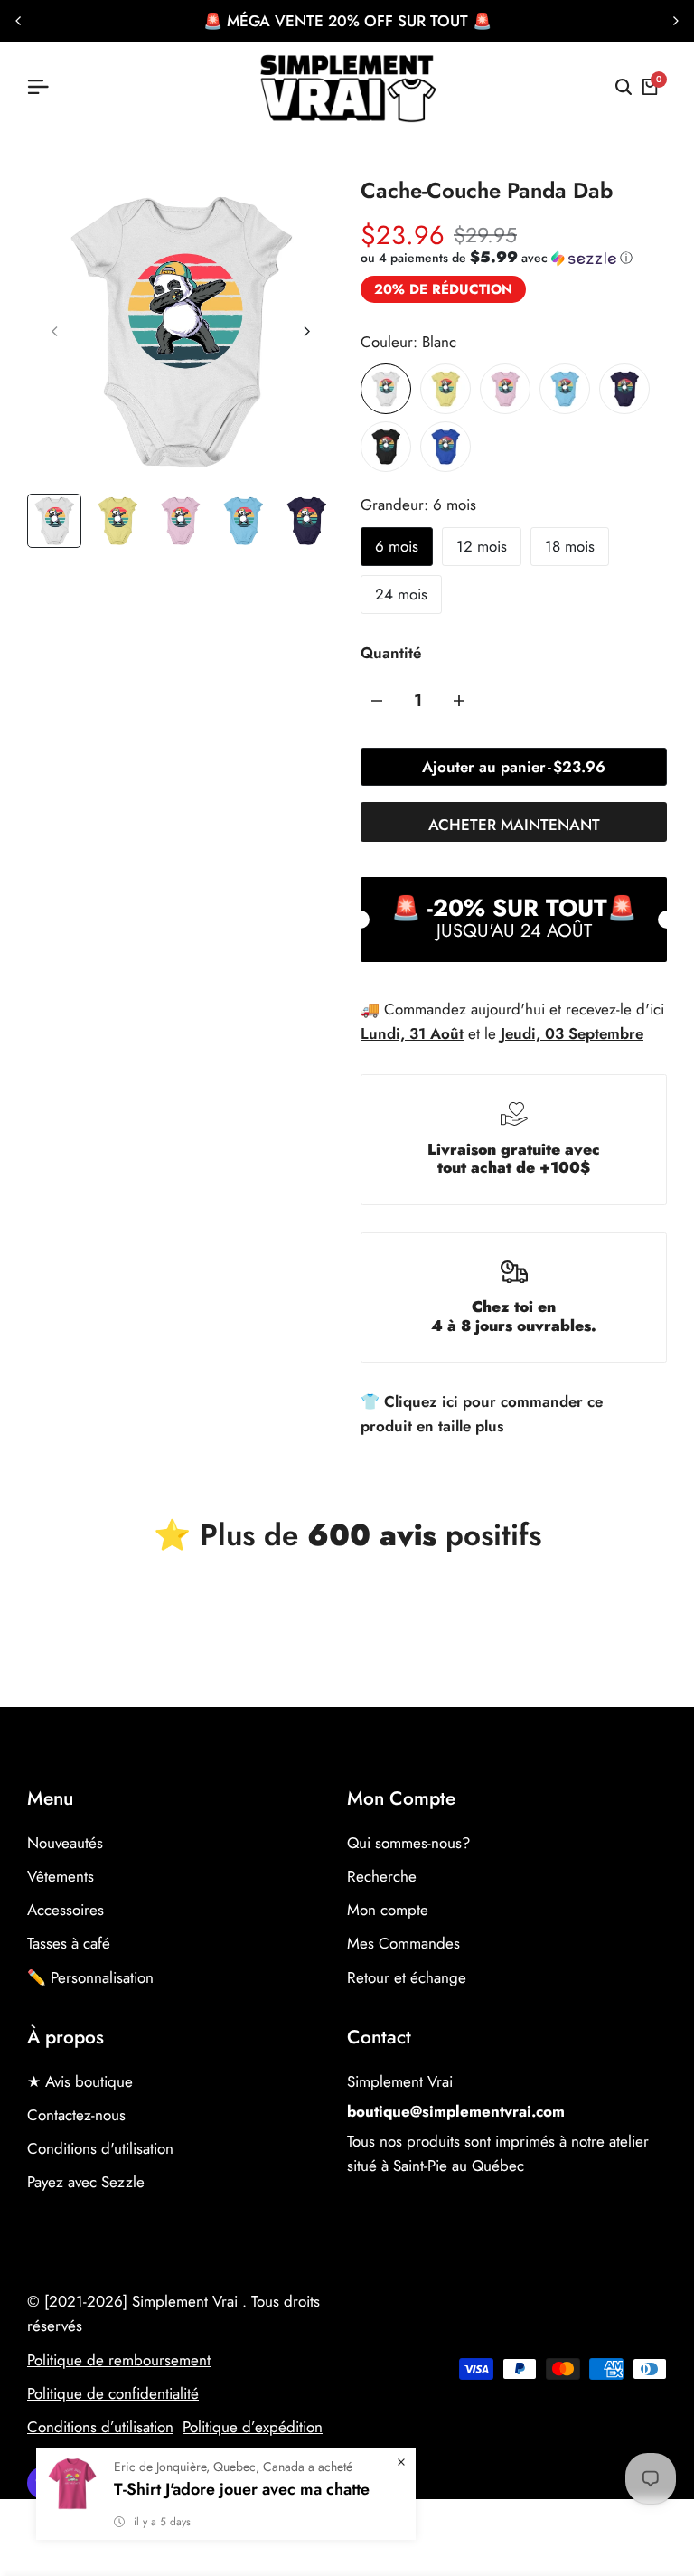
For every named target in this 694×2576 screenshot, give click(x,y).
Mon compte (388, 1910)
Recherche (382, 1876)
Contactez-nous (76, 2115)
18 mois (570, 546)
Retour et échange (407, 1977)
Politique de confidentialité (113, 2393)
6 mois (397, 546)
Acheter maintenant (514, 825)
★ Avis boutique (80, 2081)
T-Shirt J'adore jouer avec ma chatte (242, 2489)
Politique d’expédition (253, 2427)
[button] (497, 258)
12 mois (482, 546)
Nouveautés (65, 1843)
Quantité (391, 653)
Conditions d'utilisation (100, 2148)
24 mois (401, 594)
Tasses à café (69, 1943)
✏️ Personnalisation (90, 1977)
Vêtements (61, 1876)
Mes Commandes (403, 1943)
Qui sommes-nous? (408, 1843)
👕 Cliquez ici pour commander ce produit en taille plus (482, 1414)
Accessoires (66, 1910)
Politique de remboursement (119, 2360)
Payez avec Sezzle (86, 2182)
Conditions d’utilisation (100, 2427)
